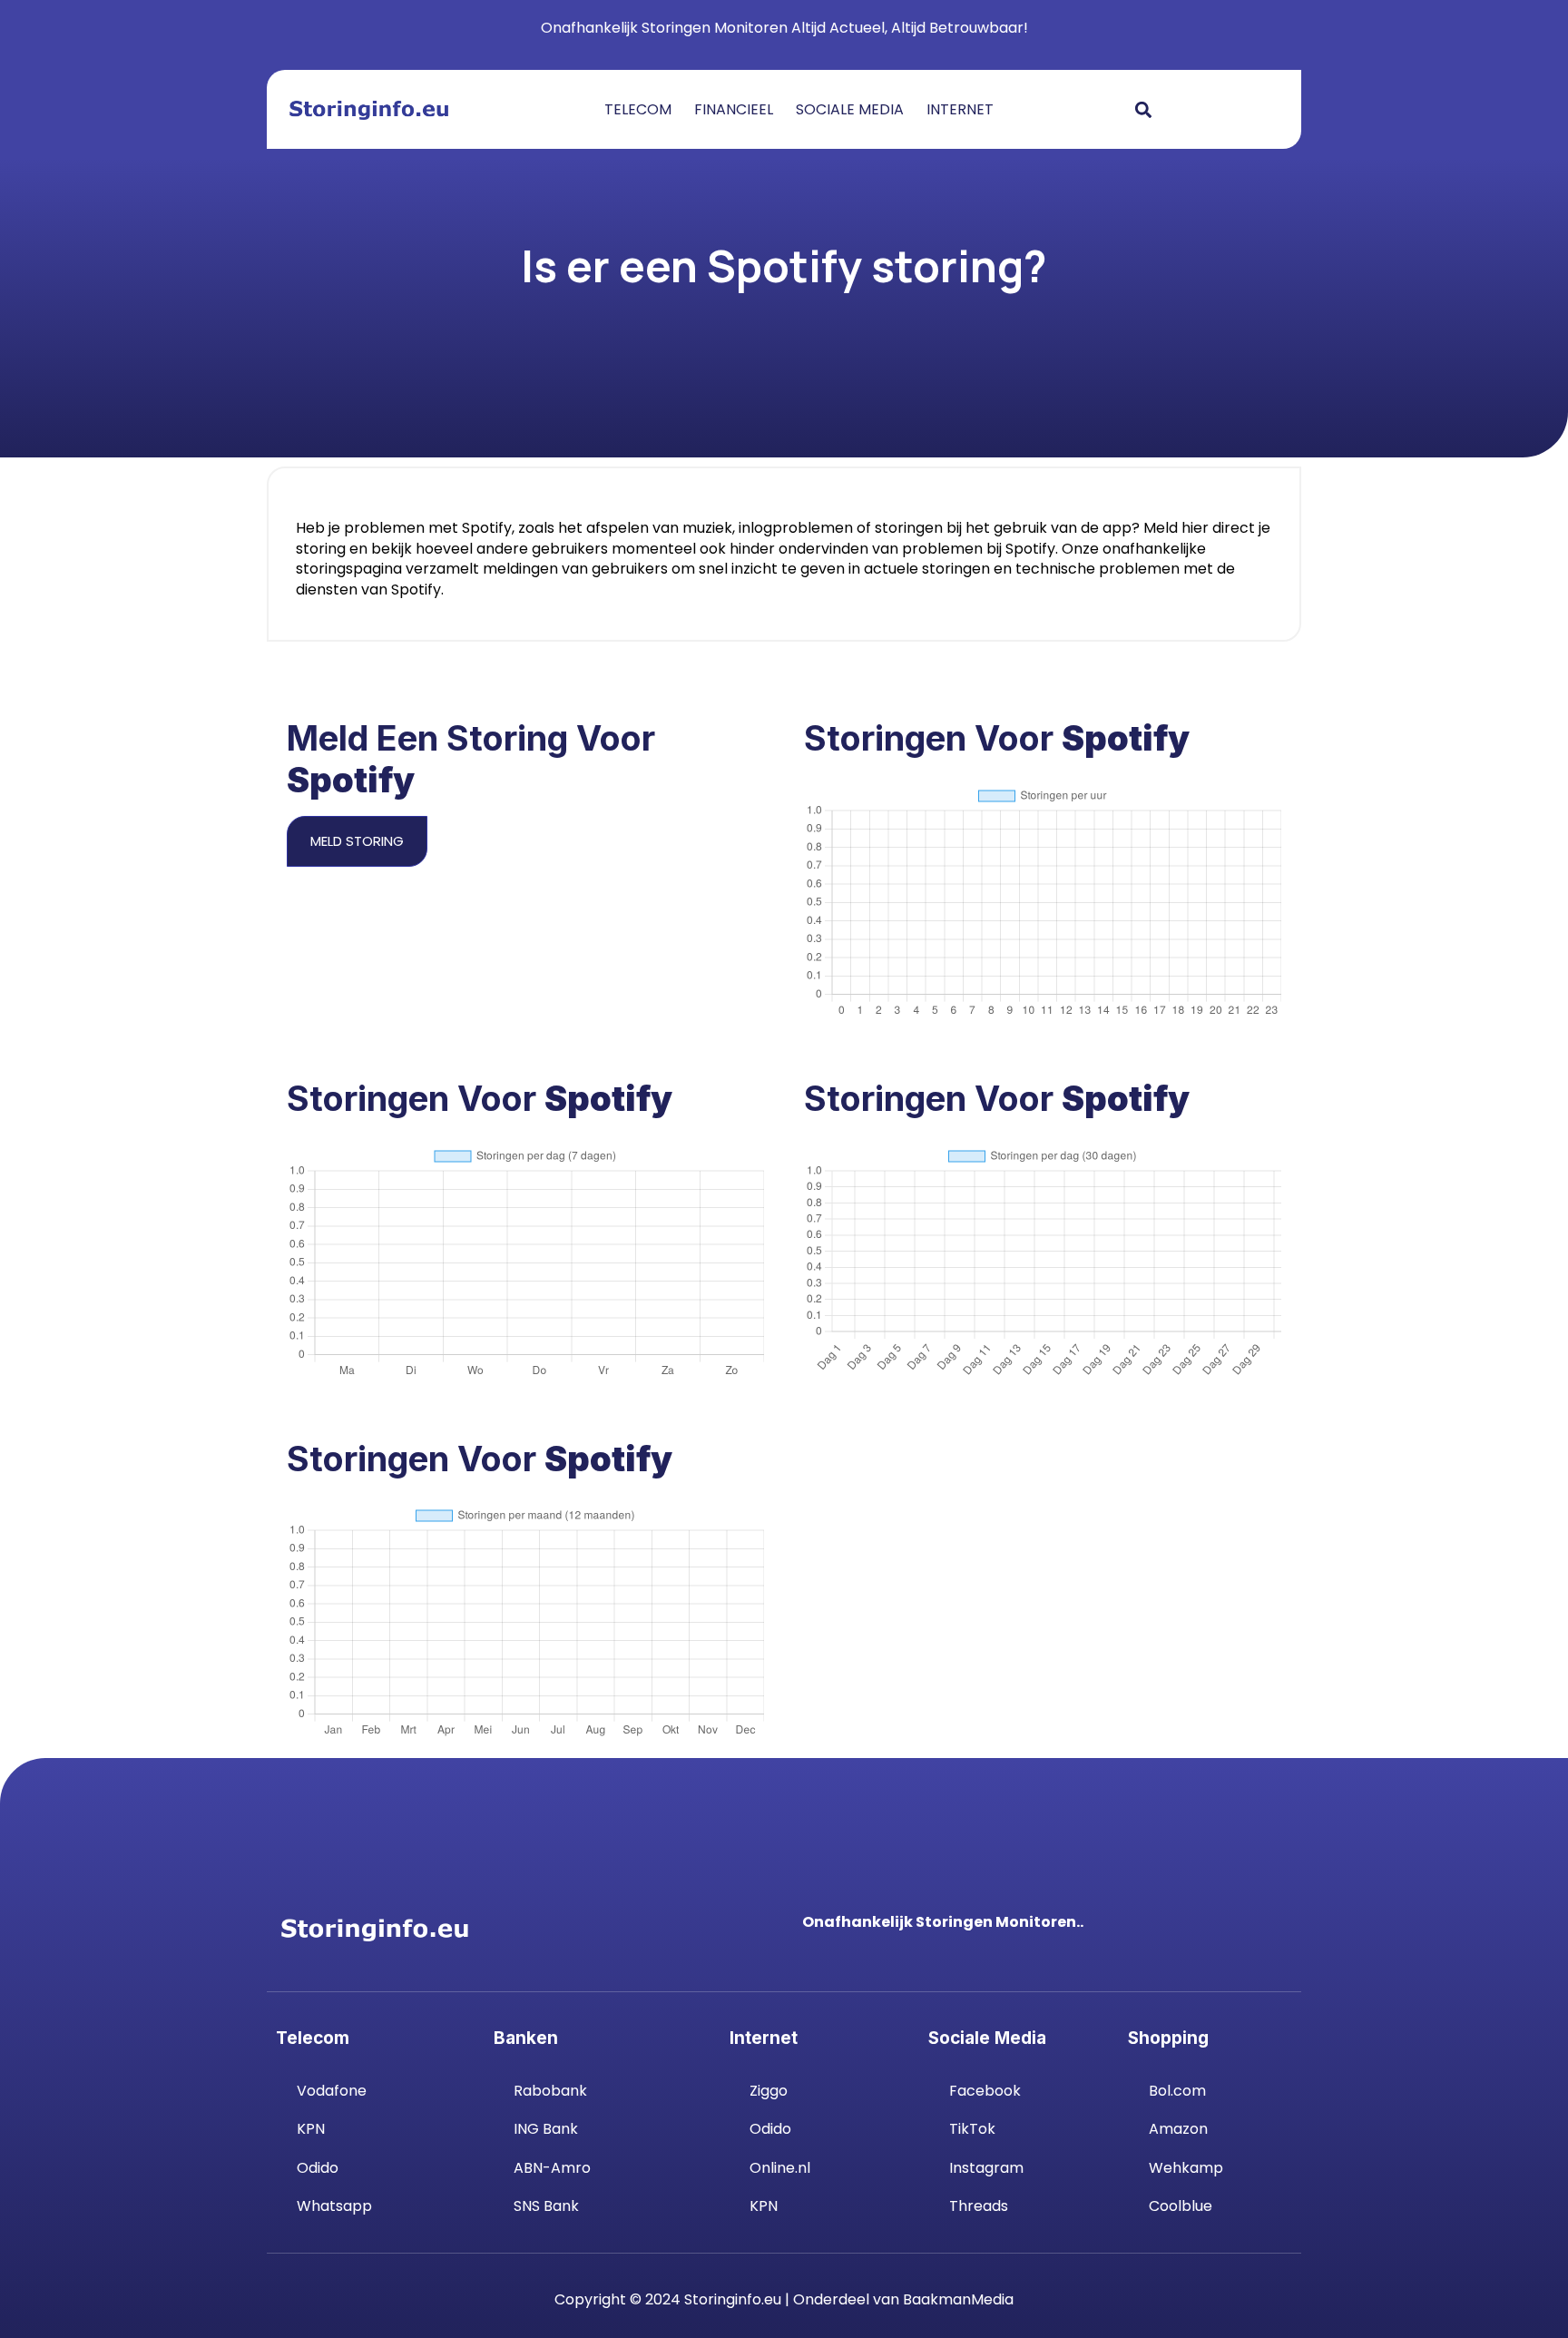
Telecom (638, 110)
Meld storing (357, 841)
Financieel (734, 110)
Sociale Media (850, 110)
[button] (1143, 109)
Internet (960, 110)
